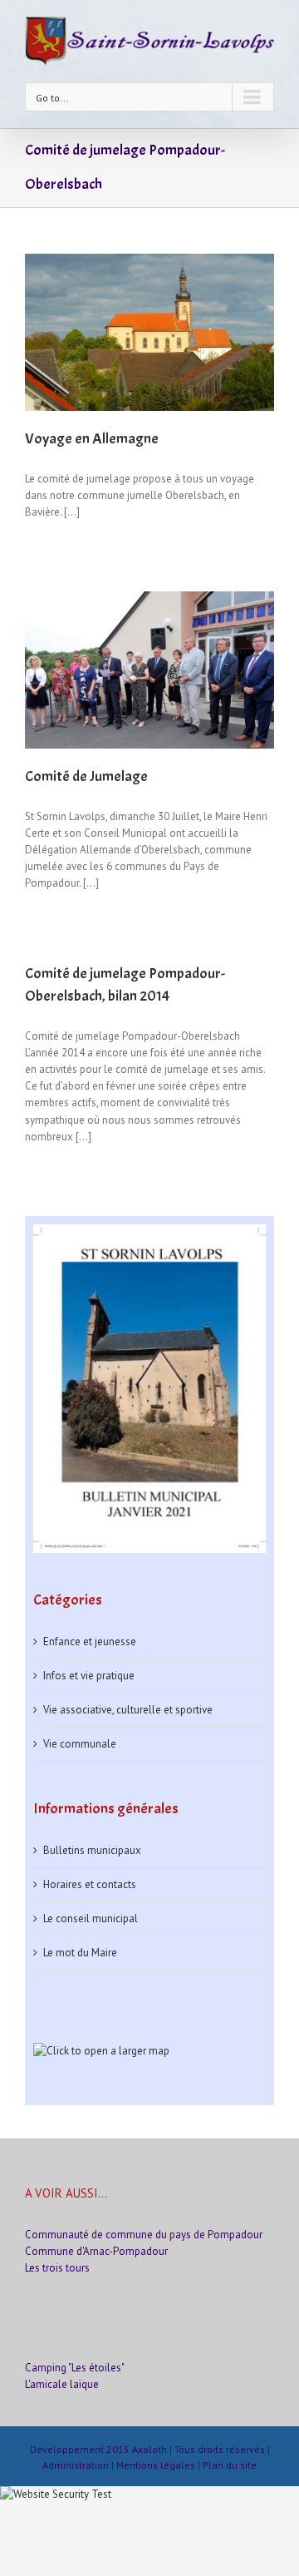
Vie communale (80, 1744)
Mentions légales (156, 2465)
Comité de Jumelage (86, 776)
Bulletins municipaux (92, 1850)
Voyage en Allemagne (92, 439)
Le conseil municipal (91, 1918)
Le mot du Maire (80, 1953)
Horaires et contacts (90, 1884)
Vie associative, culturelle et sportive (128, 1710)
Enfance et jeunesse (90, 1642)
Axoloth (149, 2449)
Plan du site (230, 2465)
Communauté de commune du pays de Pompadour (144, 2235)
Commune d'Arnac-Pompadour (96, 2251)
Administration (76, 2465)
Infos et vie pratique (89, 1676)
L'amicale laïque (62, 2384)
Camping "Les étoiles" (75, 2368)
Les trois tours (57, 2268)
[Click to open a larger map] (101, 2051)
